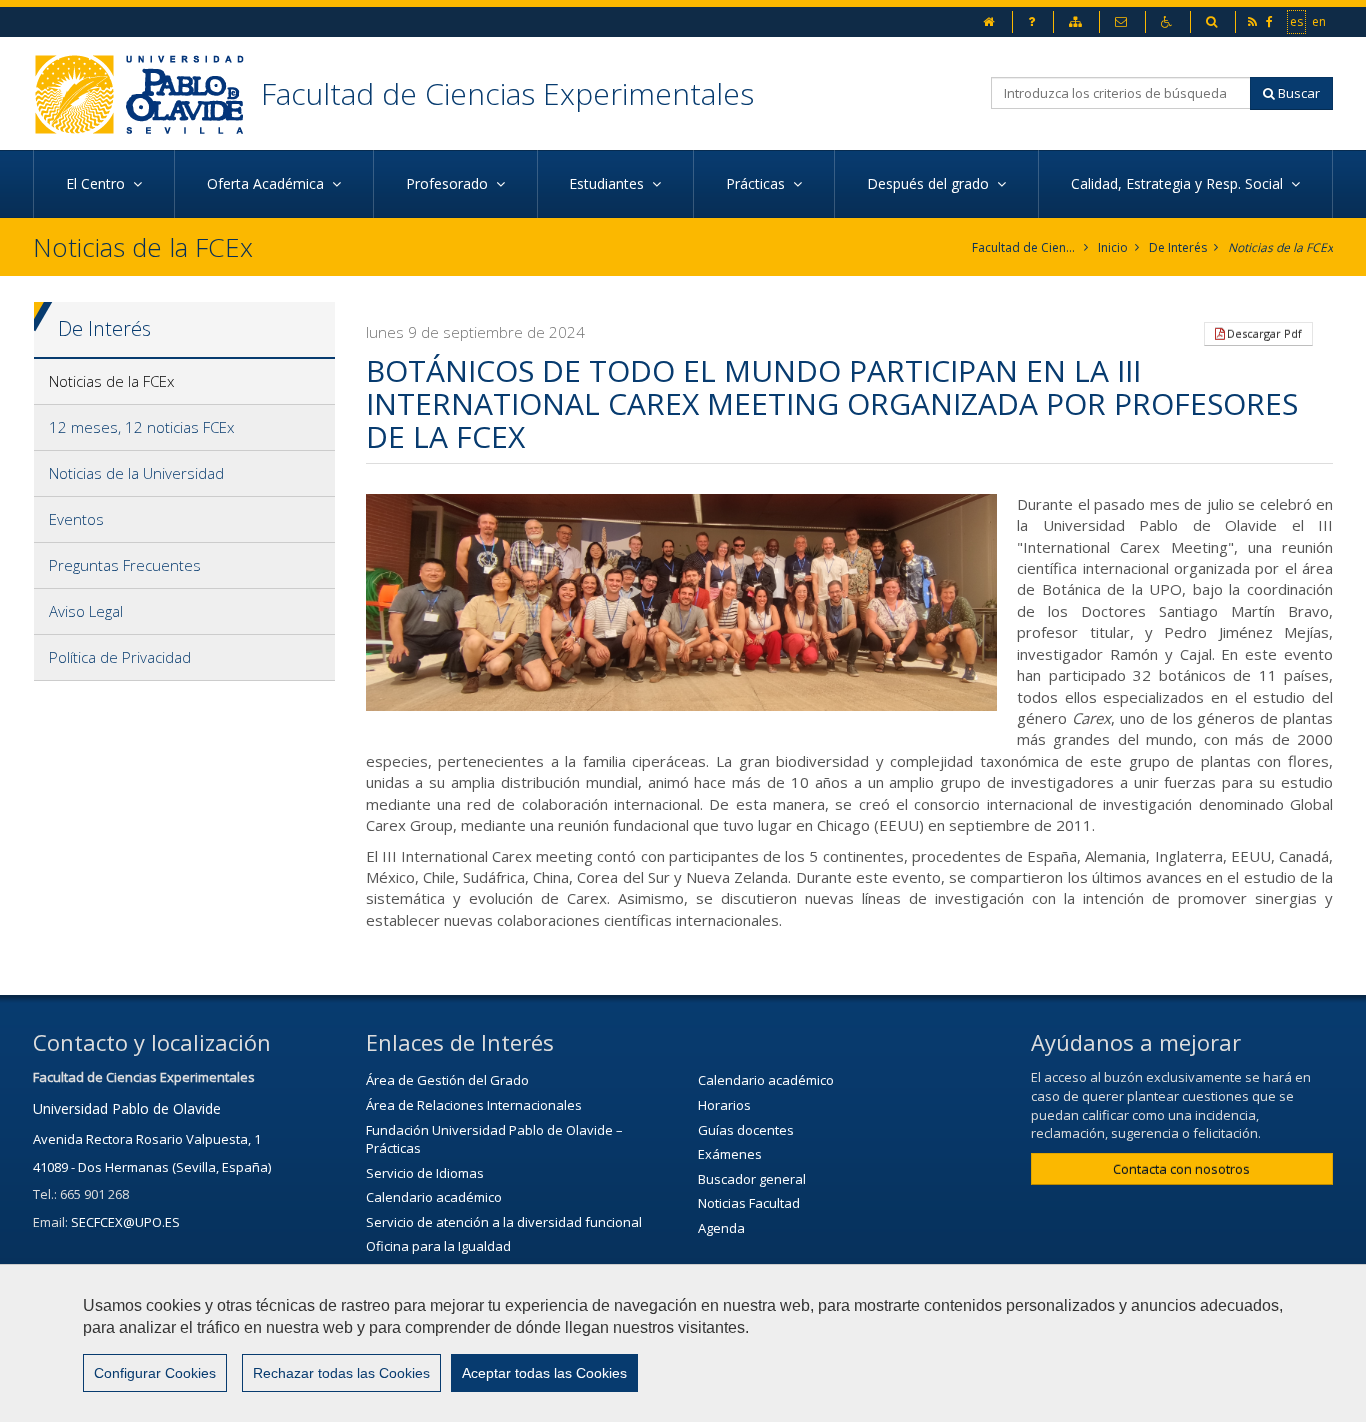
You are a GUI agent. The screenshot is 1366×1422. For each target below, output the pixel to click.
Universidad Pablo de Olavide (127, 1108)
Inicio (1113, 247)
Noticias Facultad (749, 1203)
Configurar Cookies (155, 1373)
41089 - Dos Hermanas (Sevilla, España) (152, 1167)
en (1320, 21)
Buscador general (752, 1179)
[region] (683, 1343)
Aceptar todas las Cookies (544, 1373)
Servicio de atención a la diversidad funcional (504, 1222)
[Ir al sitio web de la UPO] (147, 93)
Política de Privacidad (120, 657)
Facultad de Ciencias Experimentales (507, 93)
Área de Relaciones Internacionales (474, 1105)
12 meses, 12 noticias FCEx (141, 427)
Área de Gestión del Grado (447, 1080)
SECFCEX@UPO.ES (125, 1222)
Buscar (1297, 93)
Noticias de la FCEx (1280, 247)
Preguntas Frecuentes (125, 565)
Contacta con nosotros (1181, 1169)
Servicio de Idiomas (425, 1173)
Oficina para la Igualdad (438, 1246)
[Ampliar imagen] (682, 602)
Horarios (724, 1105)
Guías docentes (746, 1130)
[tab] (184, 382)
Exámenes (730, 1154)
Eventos (76, 519)
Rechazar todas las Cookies (341, 1373)
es (1297, 21)
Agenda (721, 1228)
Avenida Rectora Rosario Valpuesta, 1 (147, 1139)
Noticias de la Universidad (136, 473)
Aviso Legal (86, 611)
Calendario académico (434, 1197)
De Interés (1178, 247)
